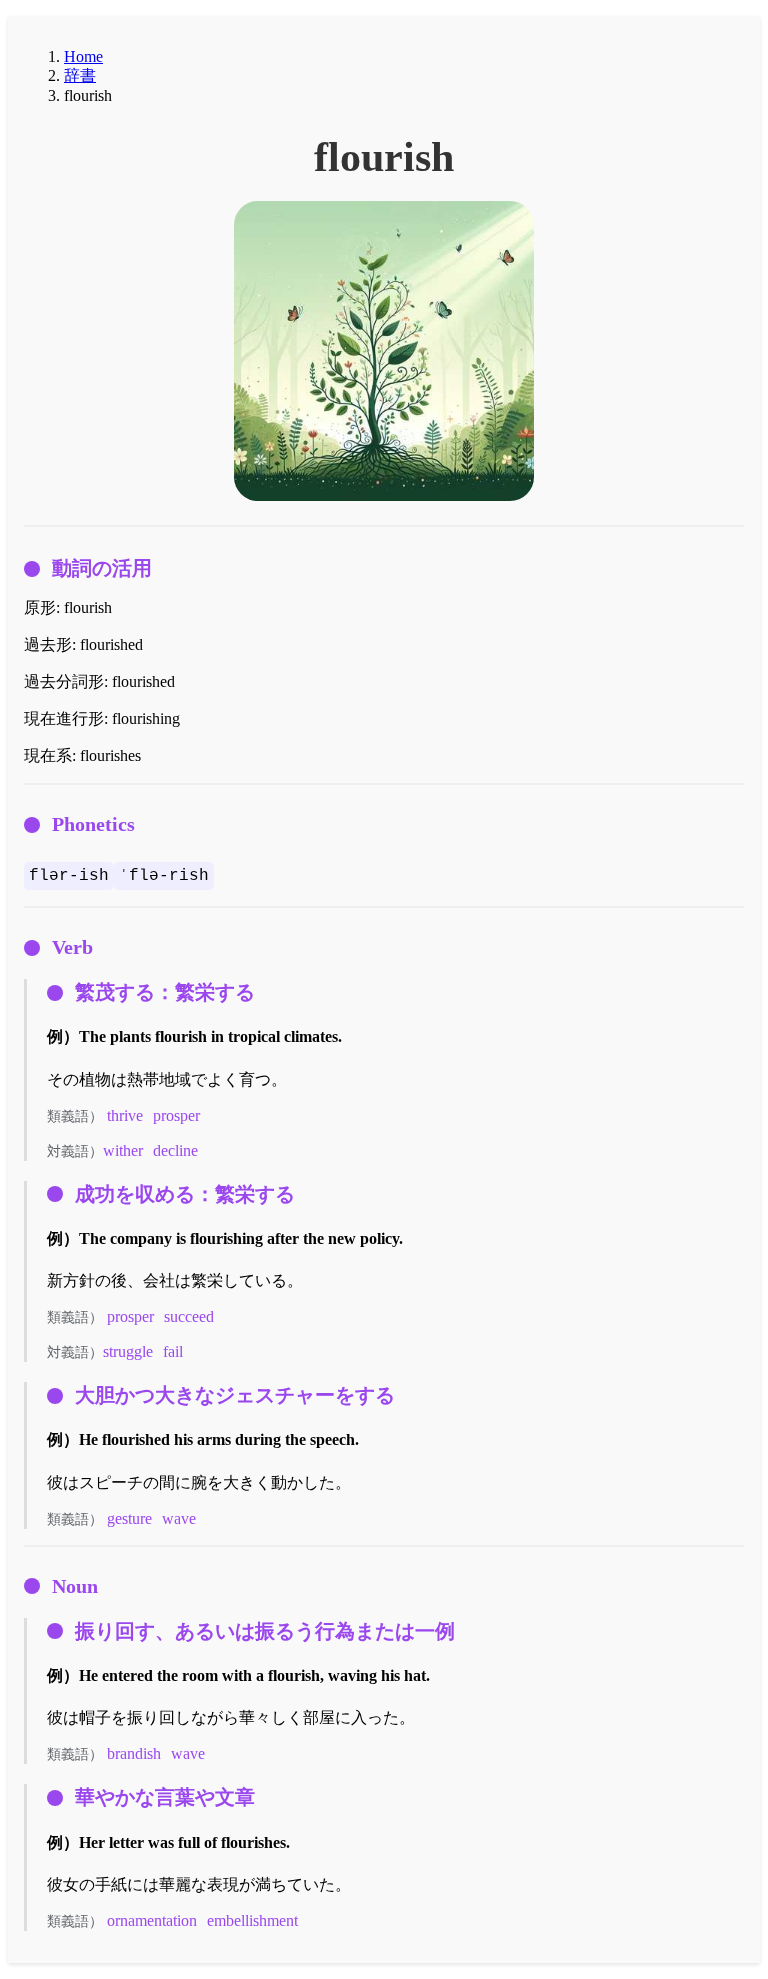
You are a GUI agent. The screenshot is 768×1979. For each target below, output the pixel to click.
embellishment (252, 1920)
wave (179, 1518)
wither (123, 1150)
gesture (129, 1518)
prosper (176, 1115)
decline (175, 1150)
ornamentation (152, 1920)
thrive (125, 1115)
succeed (189, 1316)
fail (173, 1351)
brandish (134, 1753)
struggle (128, 1351)
